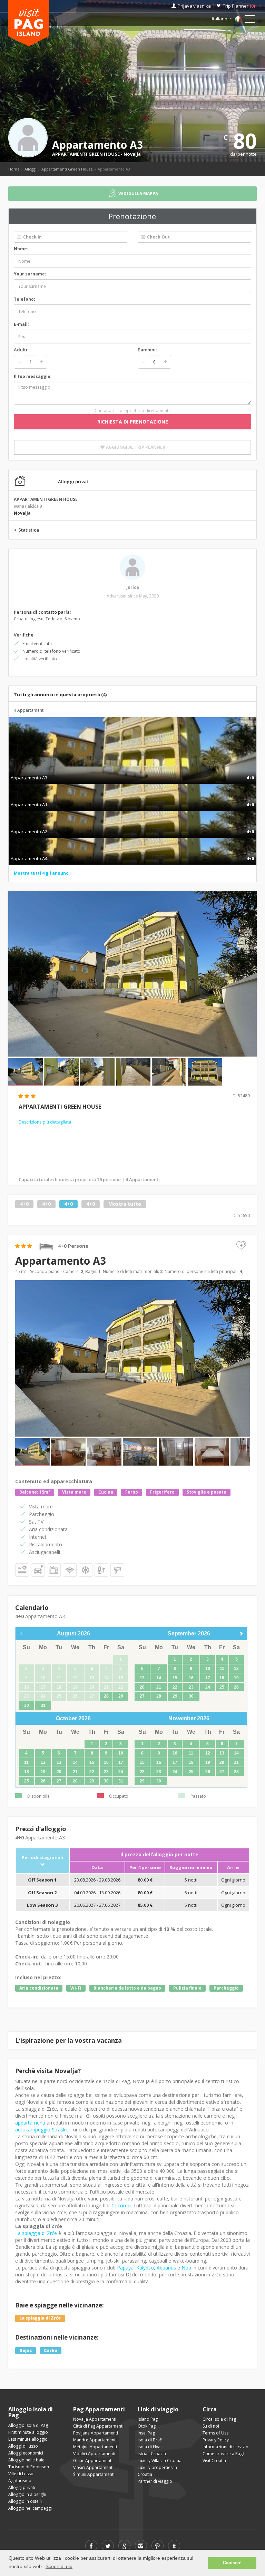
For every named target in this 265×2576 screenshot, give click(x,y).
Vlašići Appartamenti (93, 2467)
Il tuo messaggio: (33, 376)
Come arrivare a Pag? (223, 2454)
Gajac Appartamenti (93, 2461)
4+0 (24, 1204)
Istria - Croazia (152, 2454)
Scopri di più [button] (59, 2566)
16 (191, 1678)
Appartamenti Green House (67, 169)
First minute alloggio (28, 2432)
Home (14, 169)
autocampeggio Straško (42, 2130)
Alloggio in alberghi (27, 2494)
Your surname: (30, 274)
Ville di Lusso (21, 2474)
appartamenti (30, 2123)
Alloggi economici (26, 2453)
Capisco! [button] (232, 2563)
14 (159, 1678)
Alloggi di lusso (23, 2446)
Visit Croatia (214, 2461)
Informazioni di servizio (225, 2447)
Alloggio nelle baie (26, 2460)
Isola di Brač (150, 2440)
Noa (186, 2268)
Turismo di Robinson (29, 2467)
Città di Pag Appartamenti (98, 2426)
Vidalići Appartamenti (94, 2454)
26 (236, 1687)
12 (236, 1669)
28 (106, 1696)
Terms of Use (216, 2433)
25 (222, 1687)
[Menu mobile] (250, 20)
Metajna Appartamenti (95, 2447)
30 (27, 1705)
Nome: (21, 249)
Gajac (26, 2350)
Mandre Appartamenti (95, 2440)
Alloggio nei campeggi (30, 2508)
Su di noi (211, 2426)
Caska (51, 2350)
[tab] (132, 770)
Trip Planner (239, 6)
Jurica (133, 587)
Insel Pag (146, 2433)
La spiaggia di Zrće (36, 2233)
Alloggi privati (22, 2487)
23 (191, 1687)
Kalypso (145, 2268)
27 (142, 1696)
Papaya (125, 2268)
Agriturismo (20, 2481)
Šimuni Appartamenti (94, 2474)
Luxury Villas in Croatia (160, 2461)
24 (208, 1687)
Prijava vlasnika (194, 6)
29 (121, 1696)
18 (222, 1678)
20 (142, 1687)
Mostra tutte (125, 1204)
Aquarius (166, 2268)
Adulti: (21, 350)
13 (142, 1678)
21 (159, 1687)
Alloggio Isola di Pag (28, 2425)
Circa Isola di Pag (219, 2419)
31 (43, 1705)
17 (208, 1678)
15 (175, 1678)
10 (208, 1669)
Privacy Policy (216, 2440)
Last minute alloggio (28, 2439)
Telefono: (24, 299)
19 (236, 1678)
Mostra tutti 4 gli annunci (42, 873)
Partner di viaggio (155, 2481)
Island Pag (148, 2419)
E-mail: (21, 324)
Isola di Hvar (150, 2447)
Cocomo (121, 2205)
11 (222, 1669)
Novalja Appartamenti (95, 2419)
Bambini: (147, 350)
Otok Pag (147, 2426)
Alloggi (31, 169)
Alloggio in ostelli (25, 2501)
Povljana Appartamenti (96, 2433)
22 (175, 1687)
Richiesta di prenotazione (133, 422)
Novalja (132, 154)
